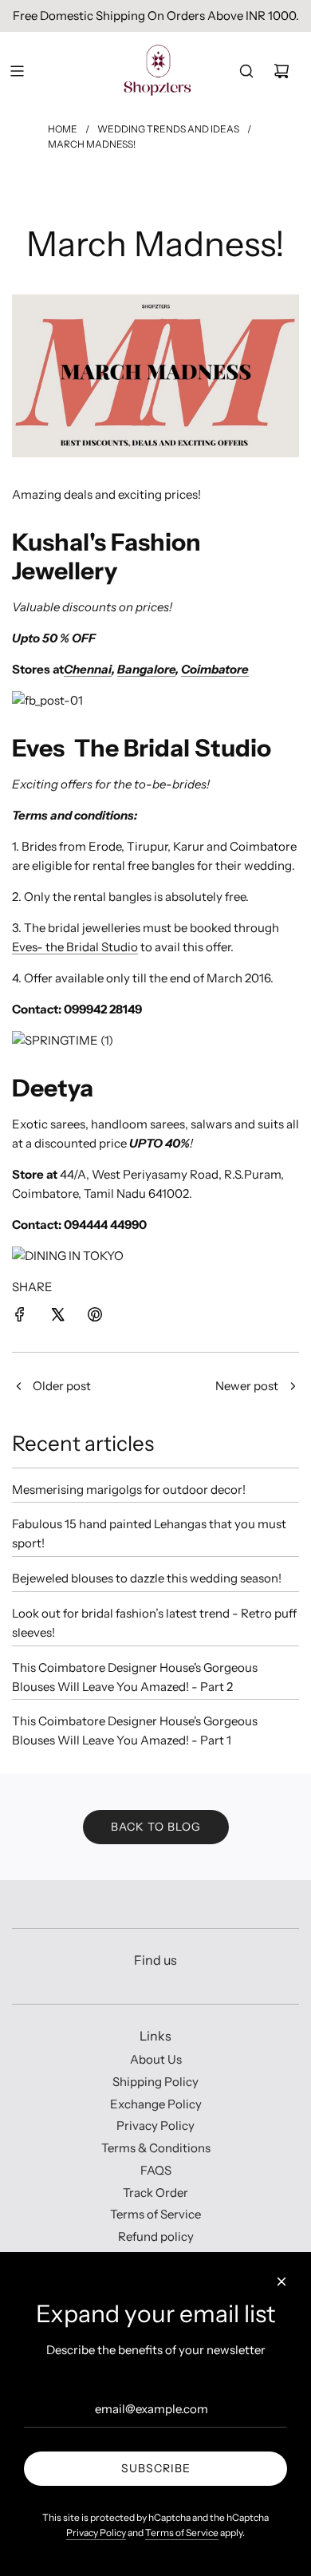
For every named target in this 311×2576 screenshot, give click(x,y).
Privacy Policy (96, 2533)
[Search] (246, 71)
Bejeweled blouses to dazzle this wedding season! (147, 1578)
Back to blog (156, 1827)
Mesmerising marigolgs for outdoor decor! (129, 1489)
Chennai (88, 669)
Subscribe (156, 2468)
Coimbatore (215, 669)
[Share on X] (57, 1317)
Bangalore (146, 669)
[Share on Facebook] (20, 1317)
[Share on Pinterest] (95, 1317)
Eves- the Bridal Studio (75, 947)
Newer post (247, 1386)
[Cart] (281, 71)
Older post (62, 1386)
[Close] (281, 2282)
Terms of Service (182, 2533)
